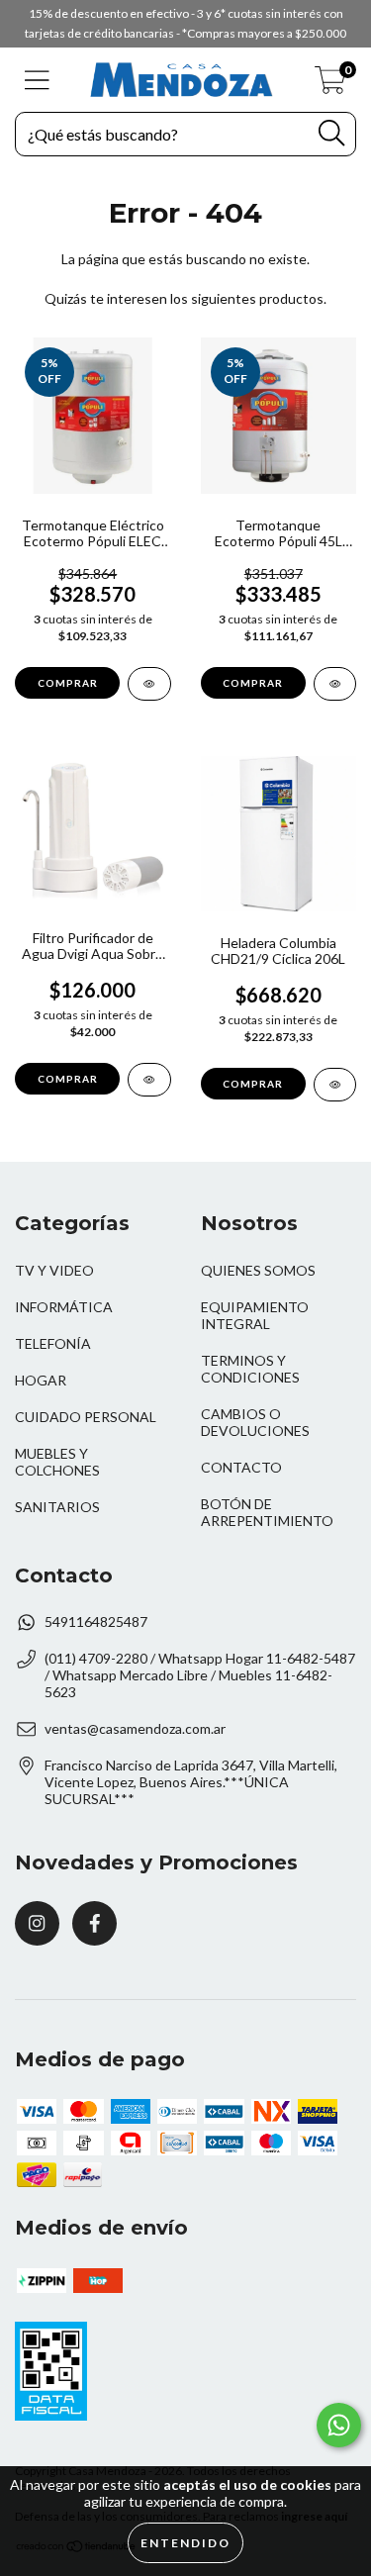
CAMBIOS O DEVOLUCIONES (255, 1422)
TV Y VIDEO (54, 1270)
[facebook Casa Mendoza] (94, 1923)
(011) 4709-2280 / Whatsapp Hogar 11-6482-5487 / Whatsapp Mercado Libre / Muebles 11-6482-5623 (200, 1675)
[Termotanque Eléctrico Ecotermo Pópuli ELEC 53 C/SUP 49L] (149, 684)
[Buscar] (331, 133)
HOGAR (41, 1380)
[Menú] (37, 80)
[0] (330, 85)
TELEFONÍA (53, 1343)
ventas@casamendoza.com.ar (135, 1728)
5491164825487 (96, 1622)
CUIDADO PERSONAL (86, 1417)
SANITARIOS (57, 1507)
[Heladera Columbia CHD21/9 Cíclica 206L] (335, 1085)
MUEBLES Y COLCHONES (57, 1462)
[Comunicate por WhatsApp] (339, 2425)
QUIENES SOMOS (258, 1270)
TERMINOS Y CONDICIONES (250, 1369)
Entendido (185, 2543)
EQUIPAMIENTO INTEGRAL (255, 1315)
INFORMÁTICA (64, 1307)
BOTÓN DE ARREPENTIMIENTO (267, 1512)
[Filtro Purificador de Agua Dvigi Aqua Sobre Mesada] (149, 1080)
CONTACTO (241, 1467)
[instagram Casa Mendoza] (37, 1923)
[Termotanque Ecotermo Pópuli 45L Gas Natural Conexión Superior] (335, 684)
